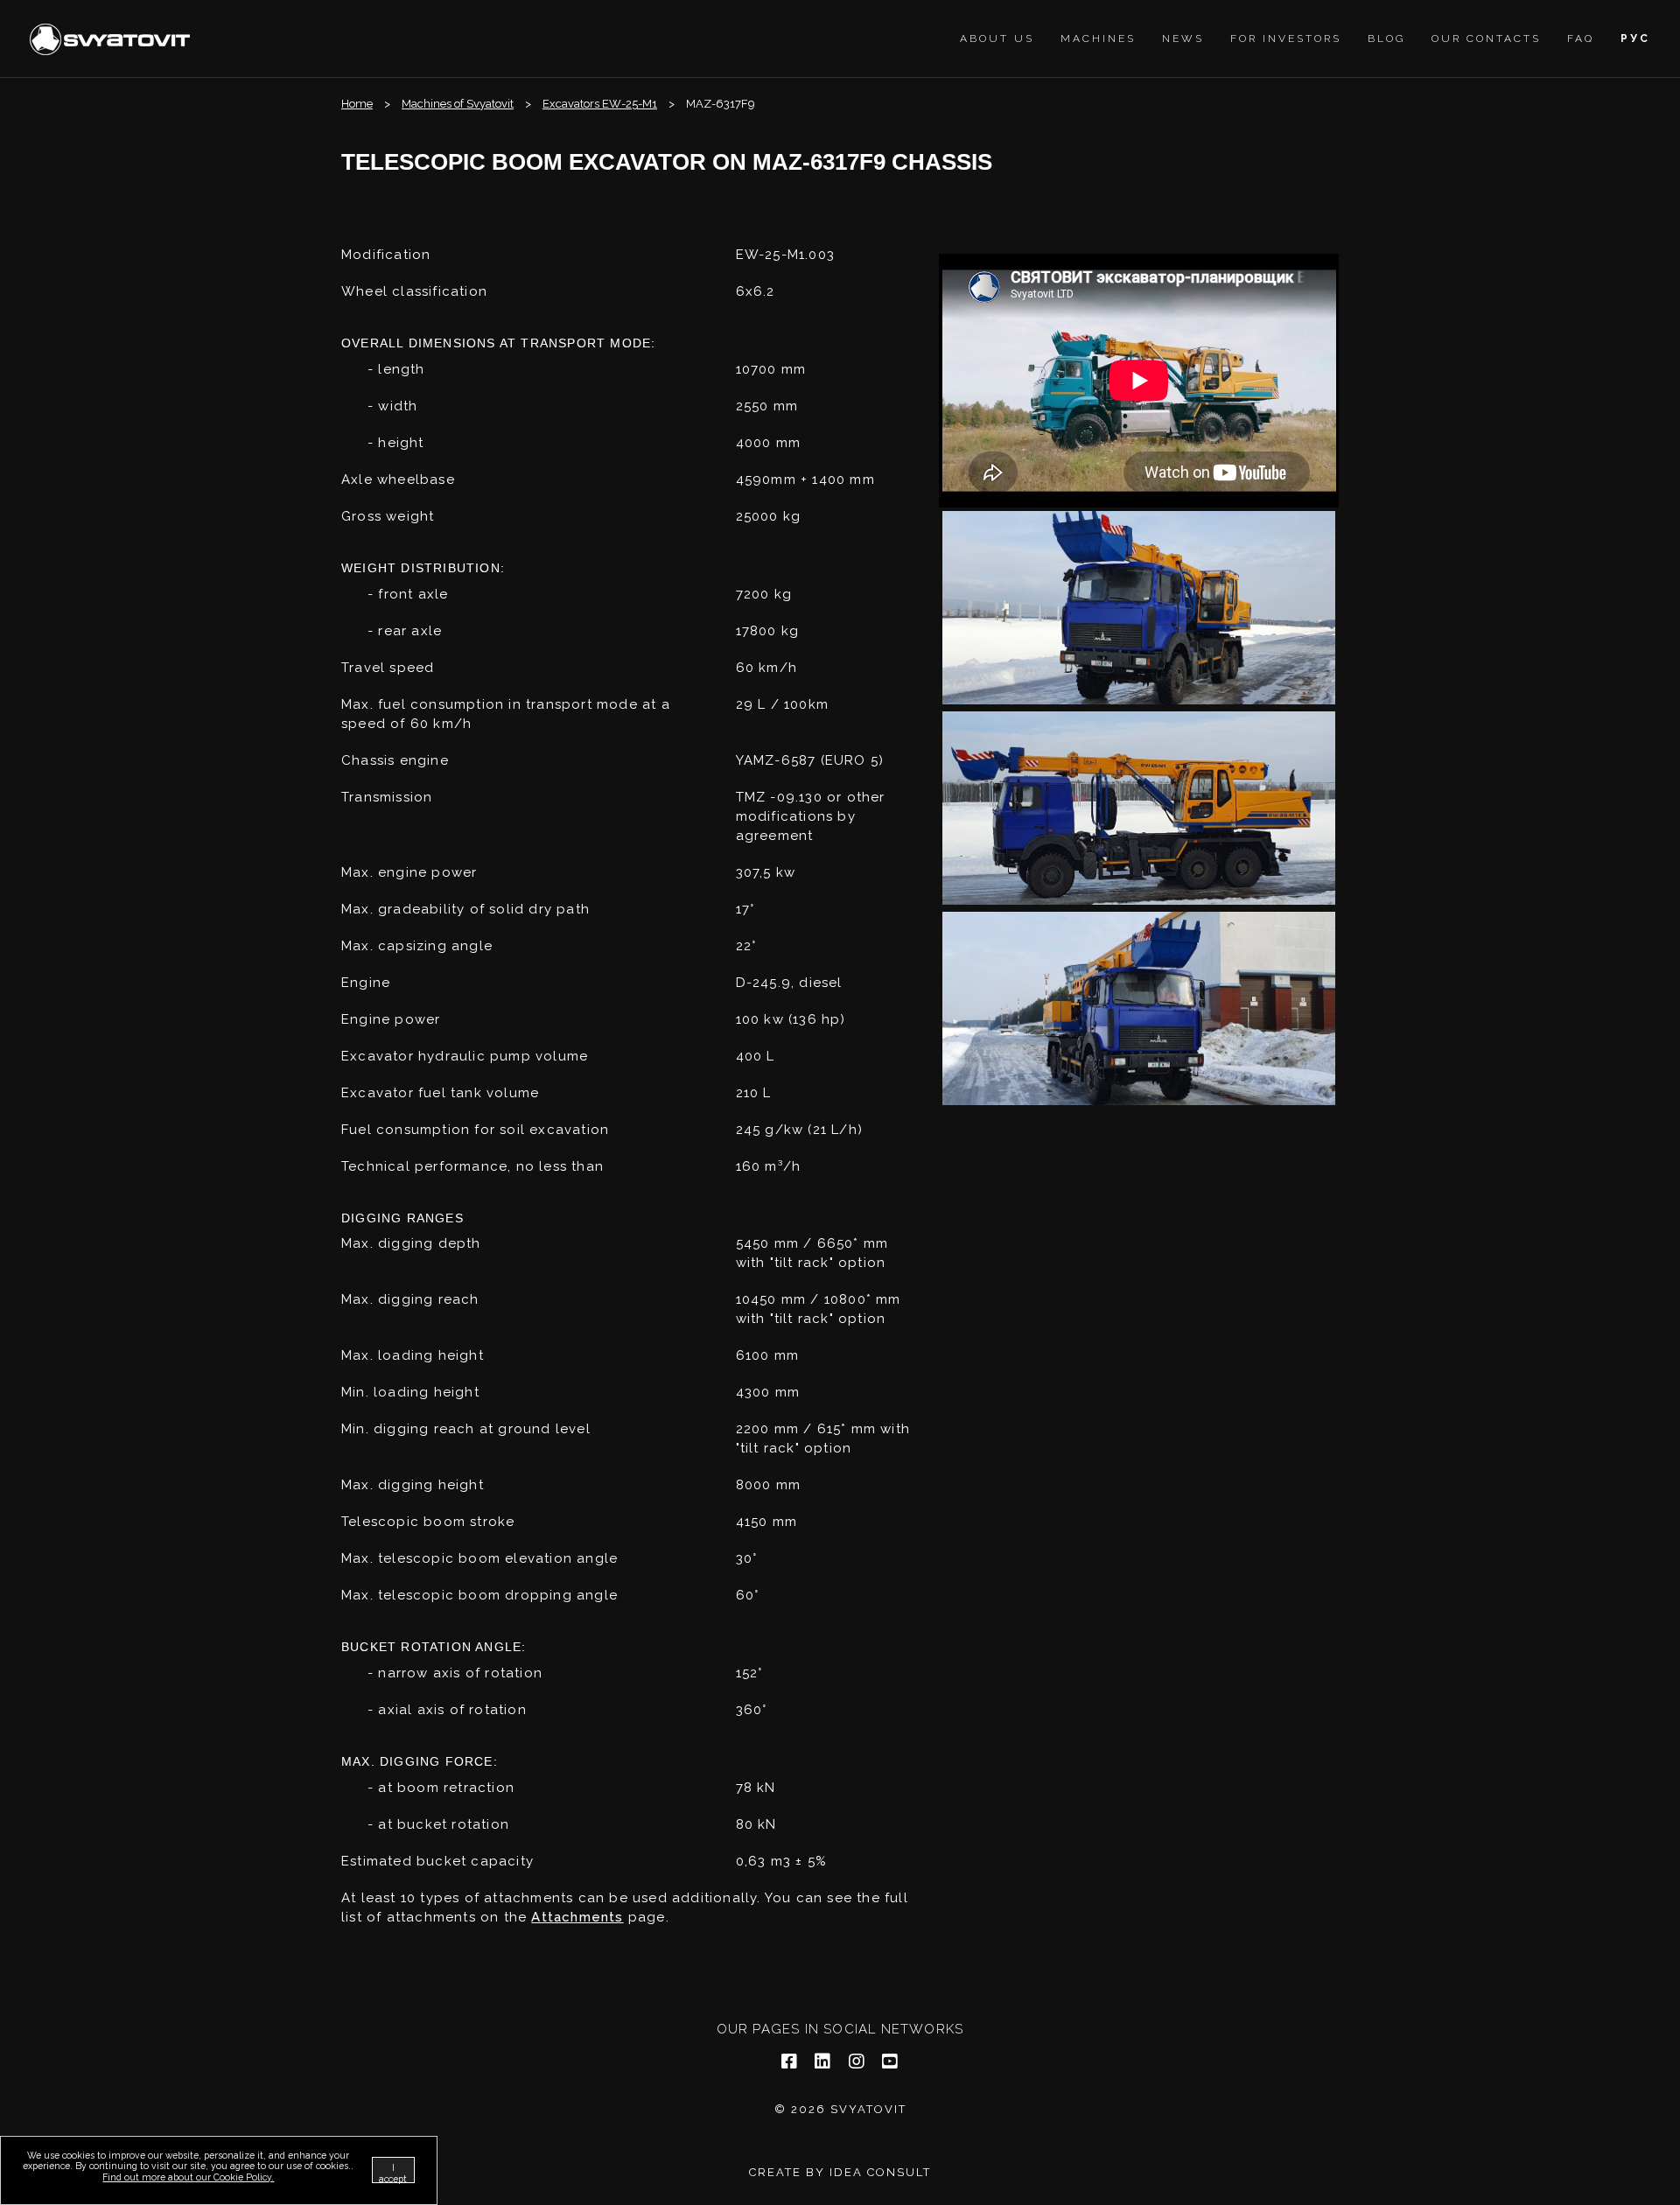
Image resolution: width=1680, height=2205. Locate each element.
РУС (1635, 38)
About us (997, 38)
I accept (393, 2173)
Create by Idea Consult (840, 2172)
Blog (1386, 38)
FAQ (1581, 38)
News (1183, 38)
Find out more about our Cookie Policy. (188, 2177)
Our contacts (1486, 38)
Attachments (577, 1917)
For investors (1286, 38)
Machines (1098, 38)
